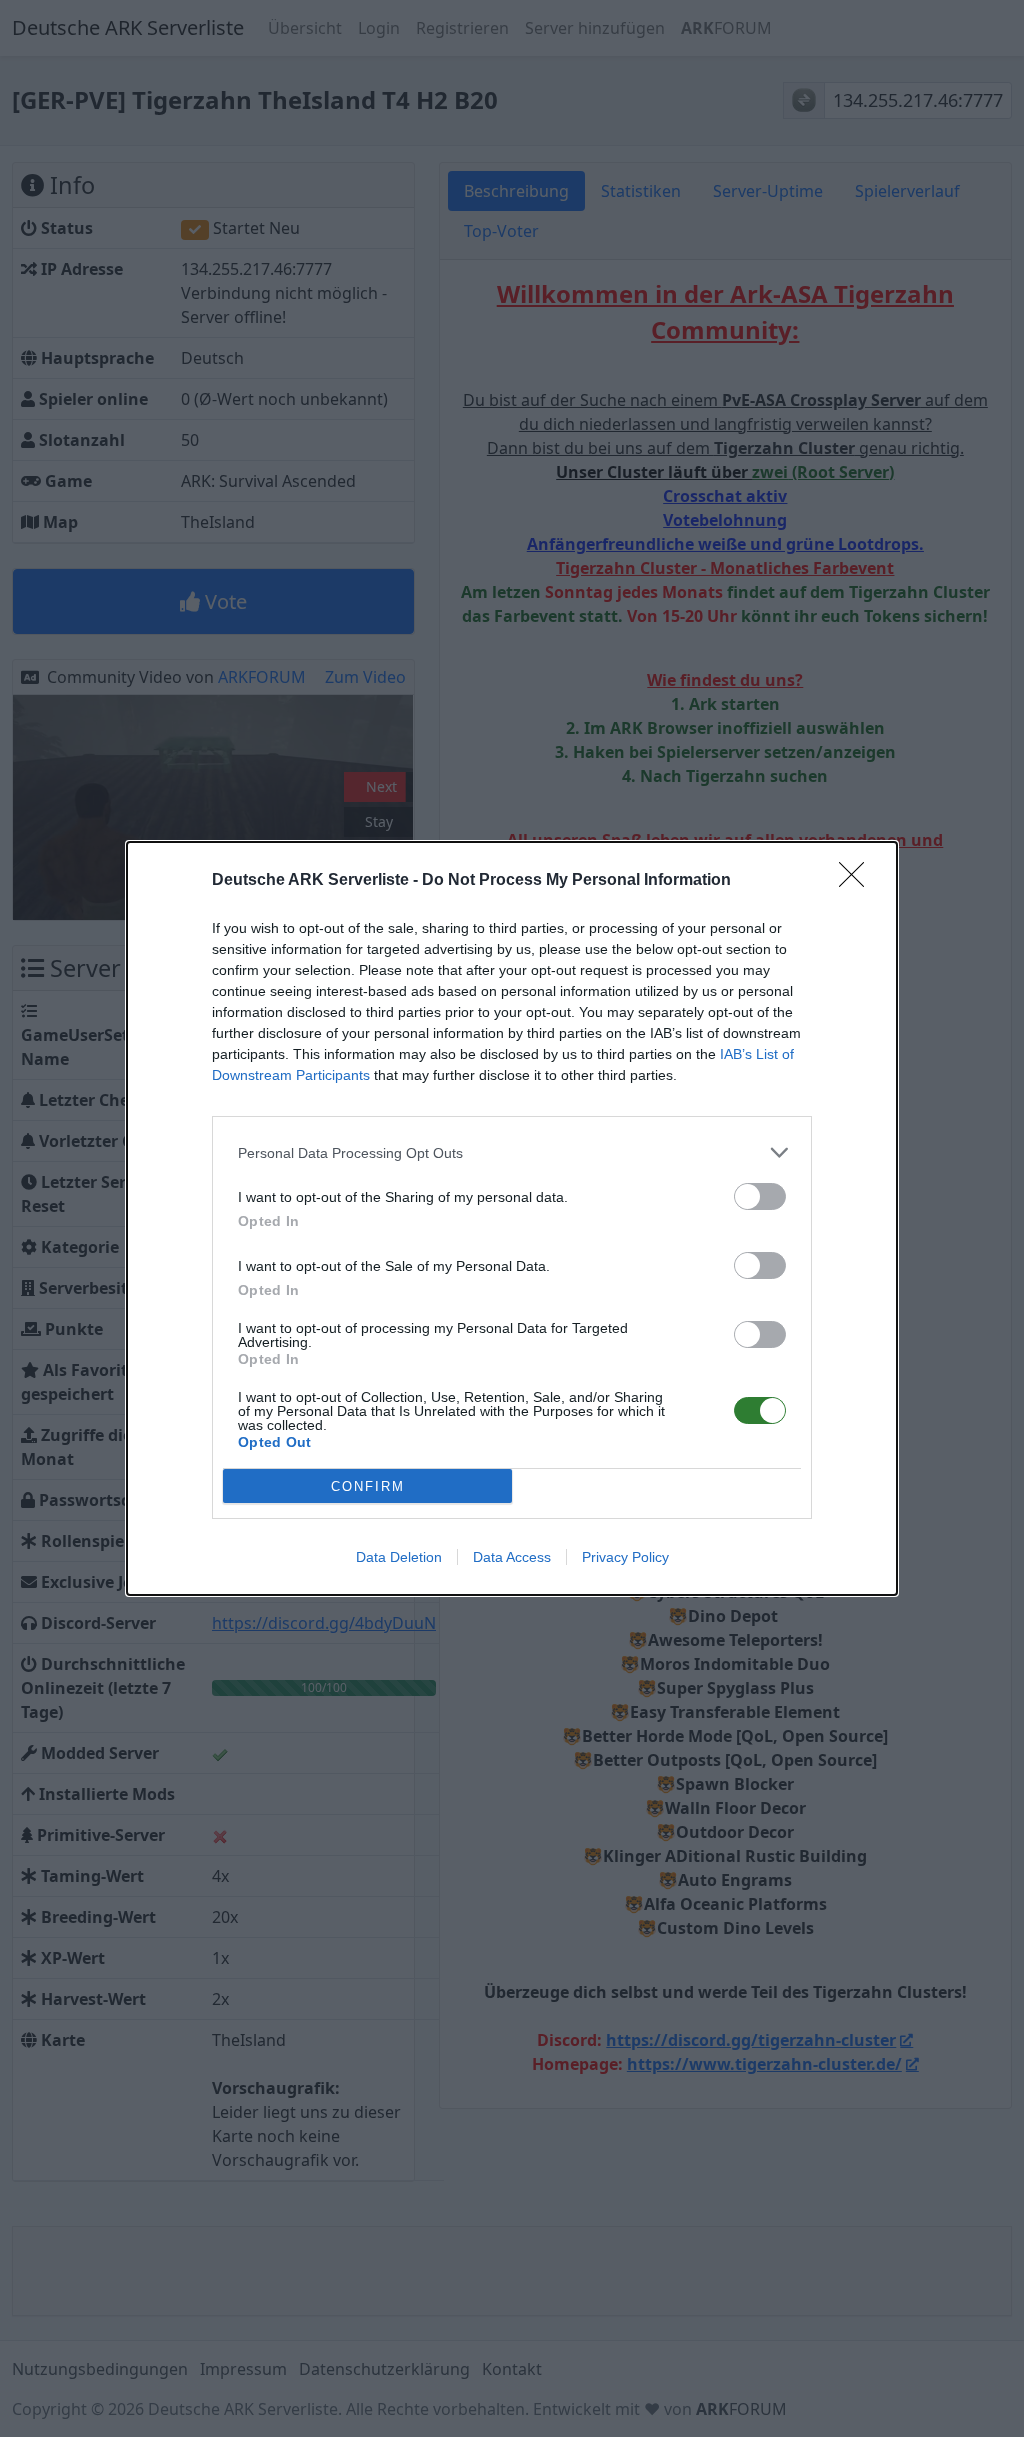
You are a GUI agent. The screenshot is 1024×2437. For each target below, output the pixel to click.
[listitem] (512, 1152)
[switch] (760, 1196)
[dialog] (512, 1218)
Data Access (512, 1557)
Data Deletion (399, 1557)
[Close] (858, 881)
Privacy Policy (625, 1557)
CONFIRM (368, 1486)
